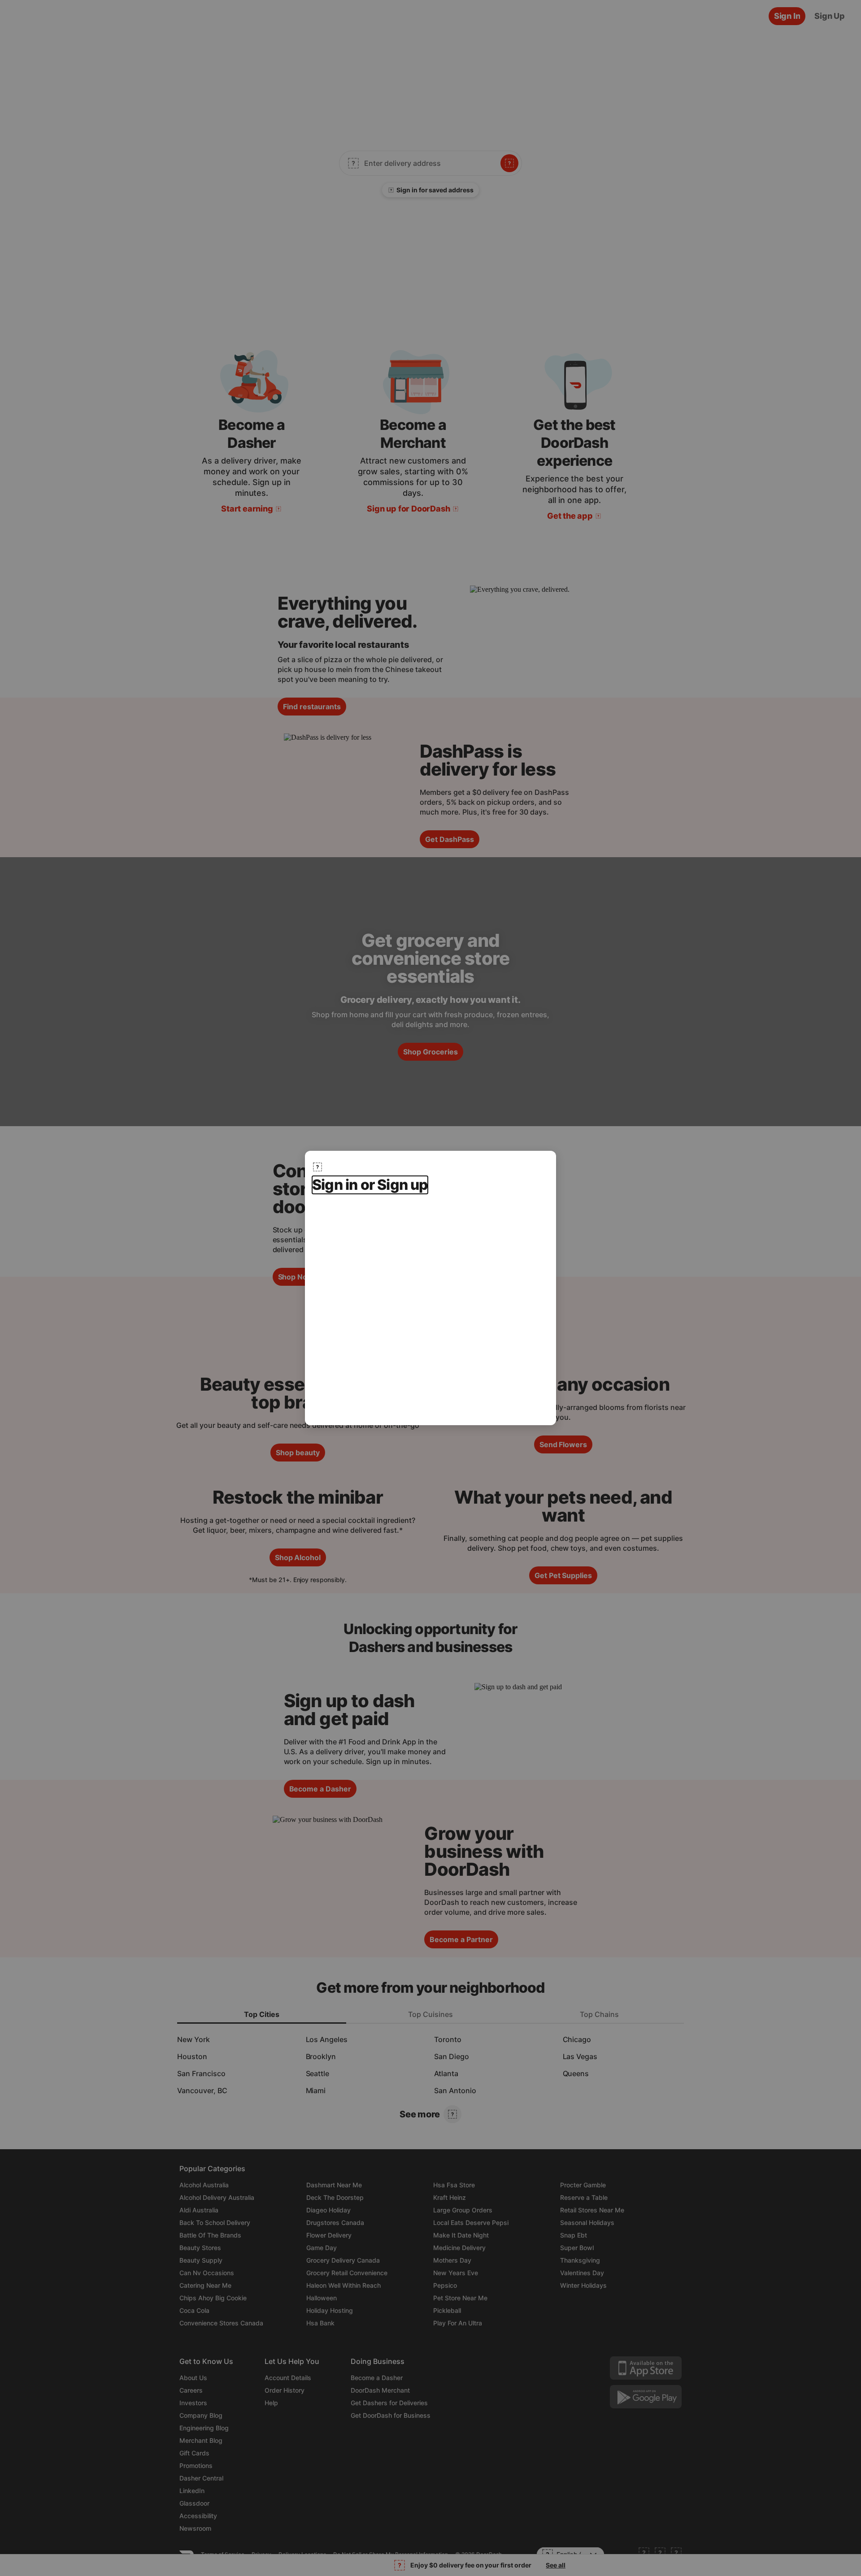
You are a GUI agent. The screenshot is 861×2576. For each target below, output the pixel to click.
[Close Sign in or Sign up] (317, 1167)
